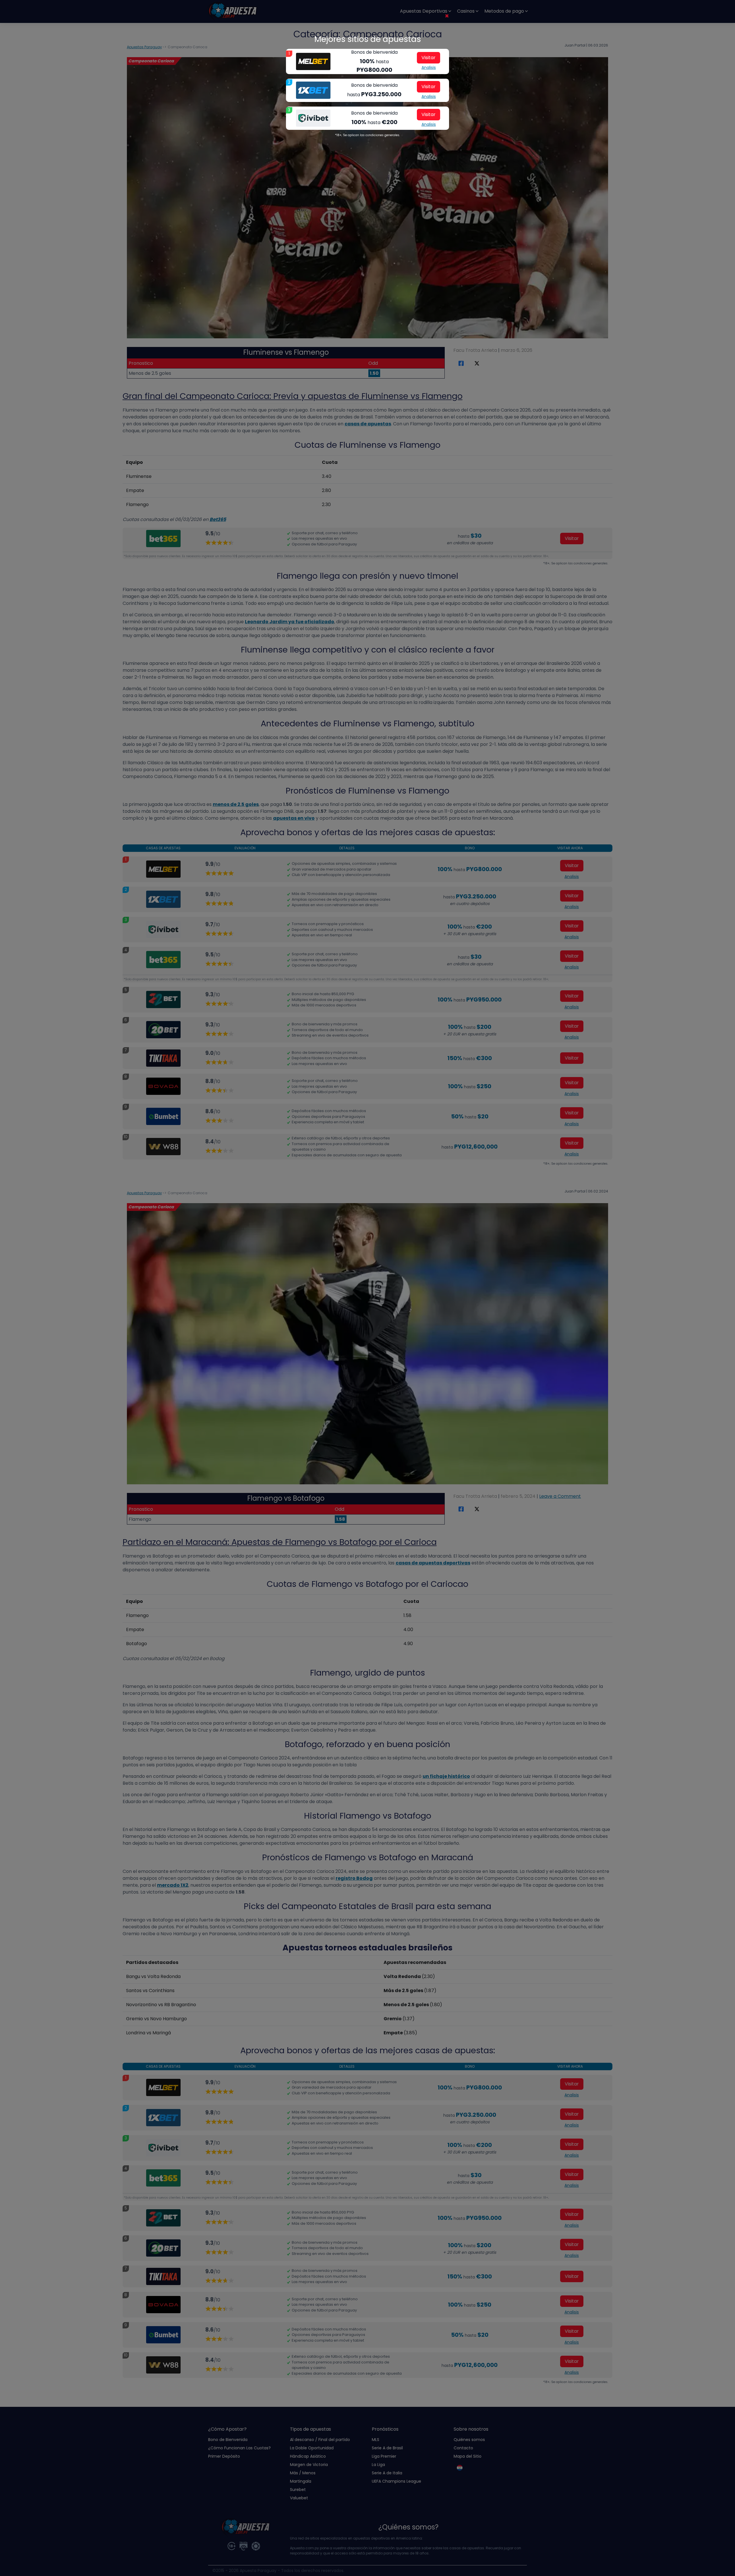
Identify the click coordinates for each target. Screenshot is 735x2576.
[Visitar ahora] (313, 61)
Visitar (429, 58)
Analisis (429, 67)
